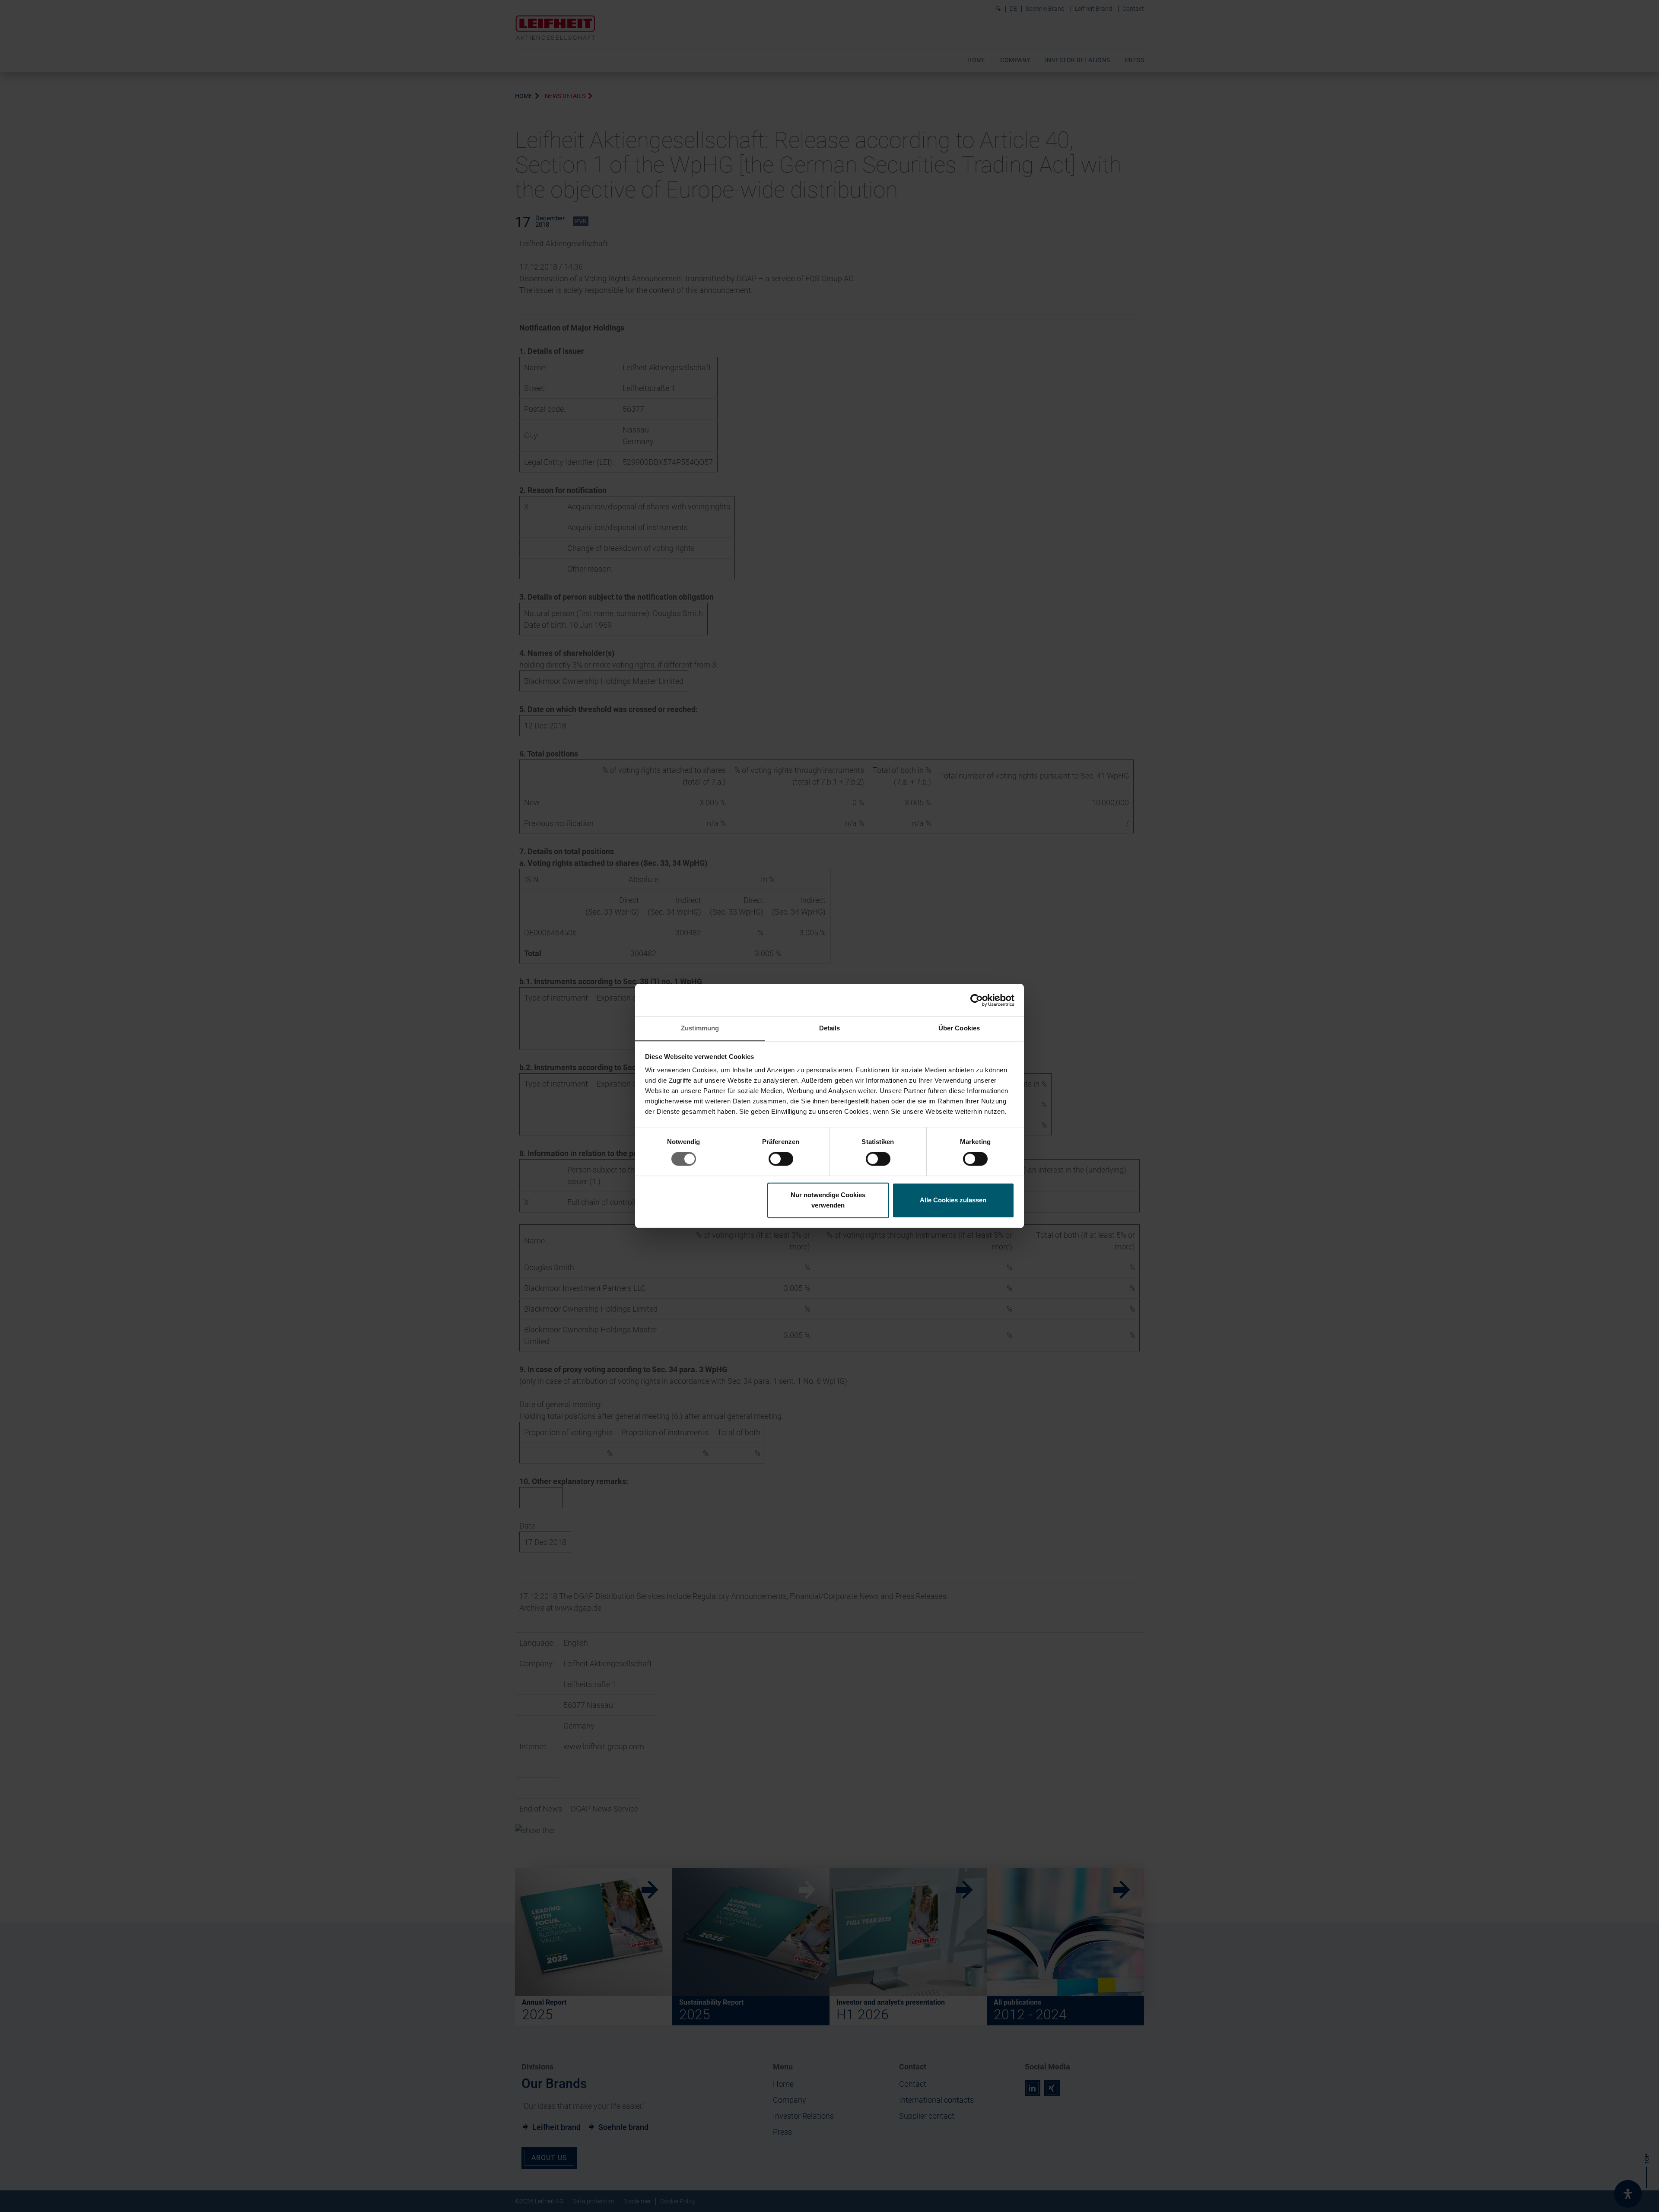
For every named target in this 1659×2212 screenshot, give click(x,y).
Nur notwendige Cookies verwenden (828, 1200)
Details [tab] (830, 1028)
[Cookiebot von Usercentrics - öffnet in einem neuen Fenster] (977, 1000)
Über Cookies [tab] (959, 1028)
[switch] (781, 1159)
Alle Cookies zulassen (953, 1200)
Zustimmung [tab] (700, 1028)
